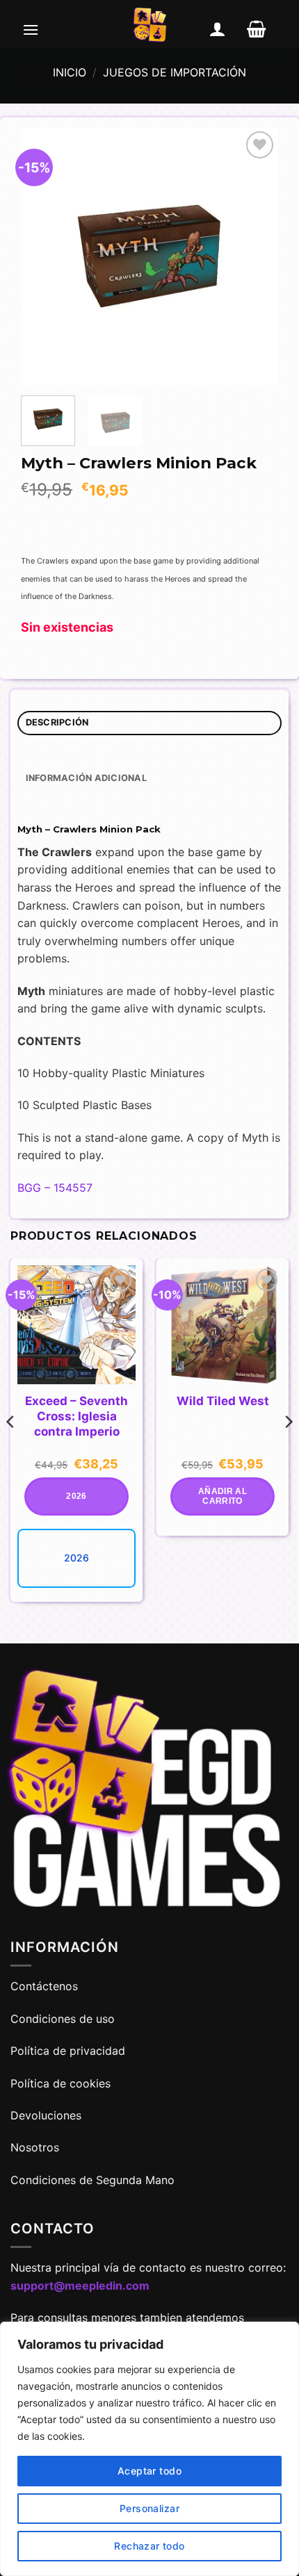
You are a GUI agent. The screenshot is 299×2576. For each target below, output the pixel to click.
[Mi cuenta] (218, 29)
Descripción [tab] (57, 722)
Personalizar (149, 2508)
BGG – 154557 (55, 1188)
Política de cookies (60, 2083)
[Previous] (44, 256)
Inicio (70, 72)
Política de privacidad (68, 2051)
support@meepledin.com (80, 2286)
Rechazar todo (149, 2546)
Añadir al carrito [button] (223, 1496)
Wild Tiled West (223, 1401)
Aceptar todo (149, 2471)
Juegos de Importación (175, 72)
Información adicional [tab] (86, 778)
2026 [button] (76, 1496)
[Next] (255, 256)
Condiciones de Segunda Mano (92, 2180)
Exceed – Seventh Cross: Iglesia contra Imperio (76, 1416)
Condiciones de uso (63, 2019)
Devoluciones (46, 2115)
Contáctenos (46, 1986)
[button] (31, 29)
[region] (149, 2449)
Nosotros (35, 2147)
